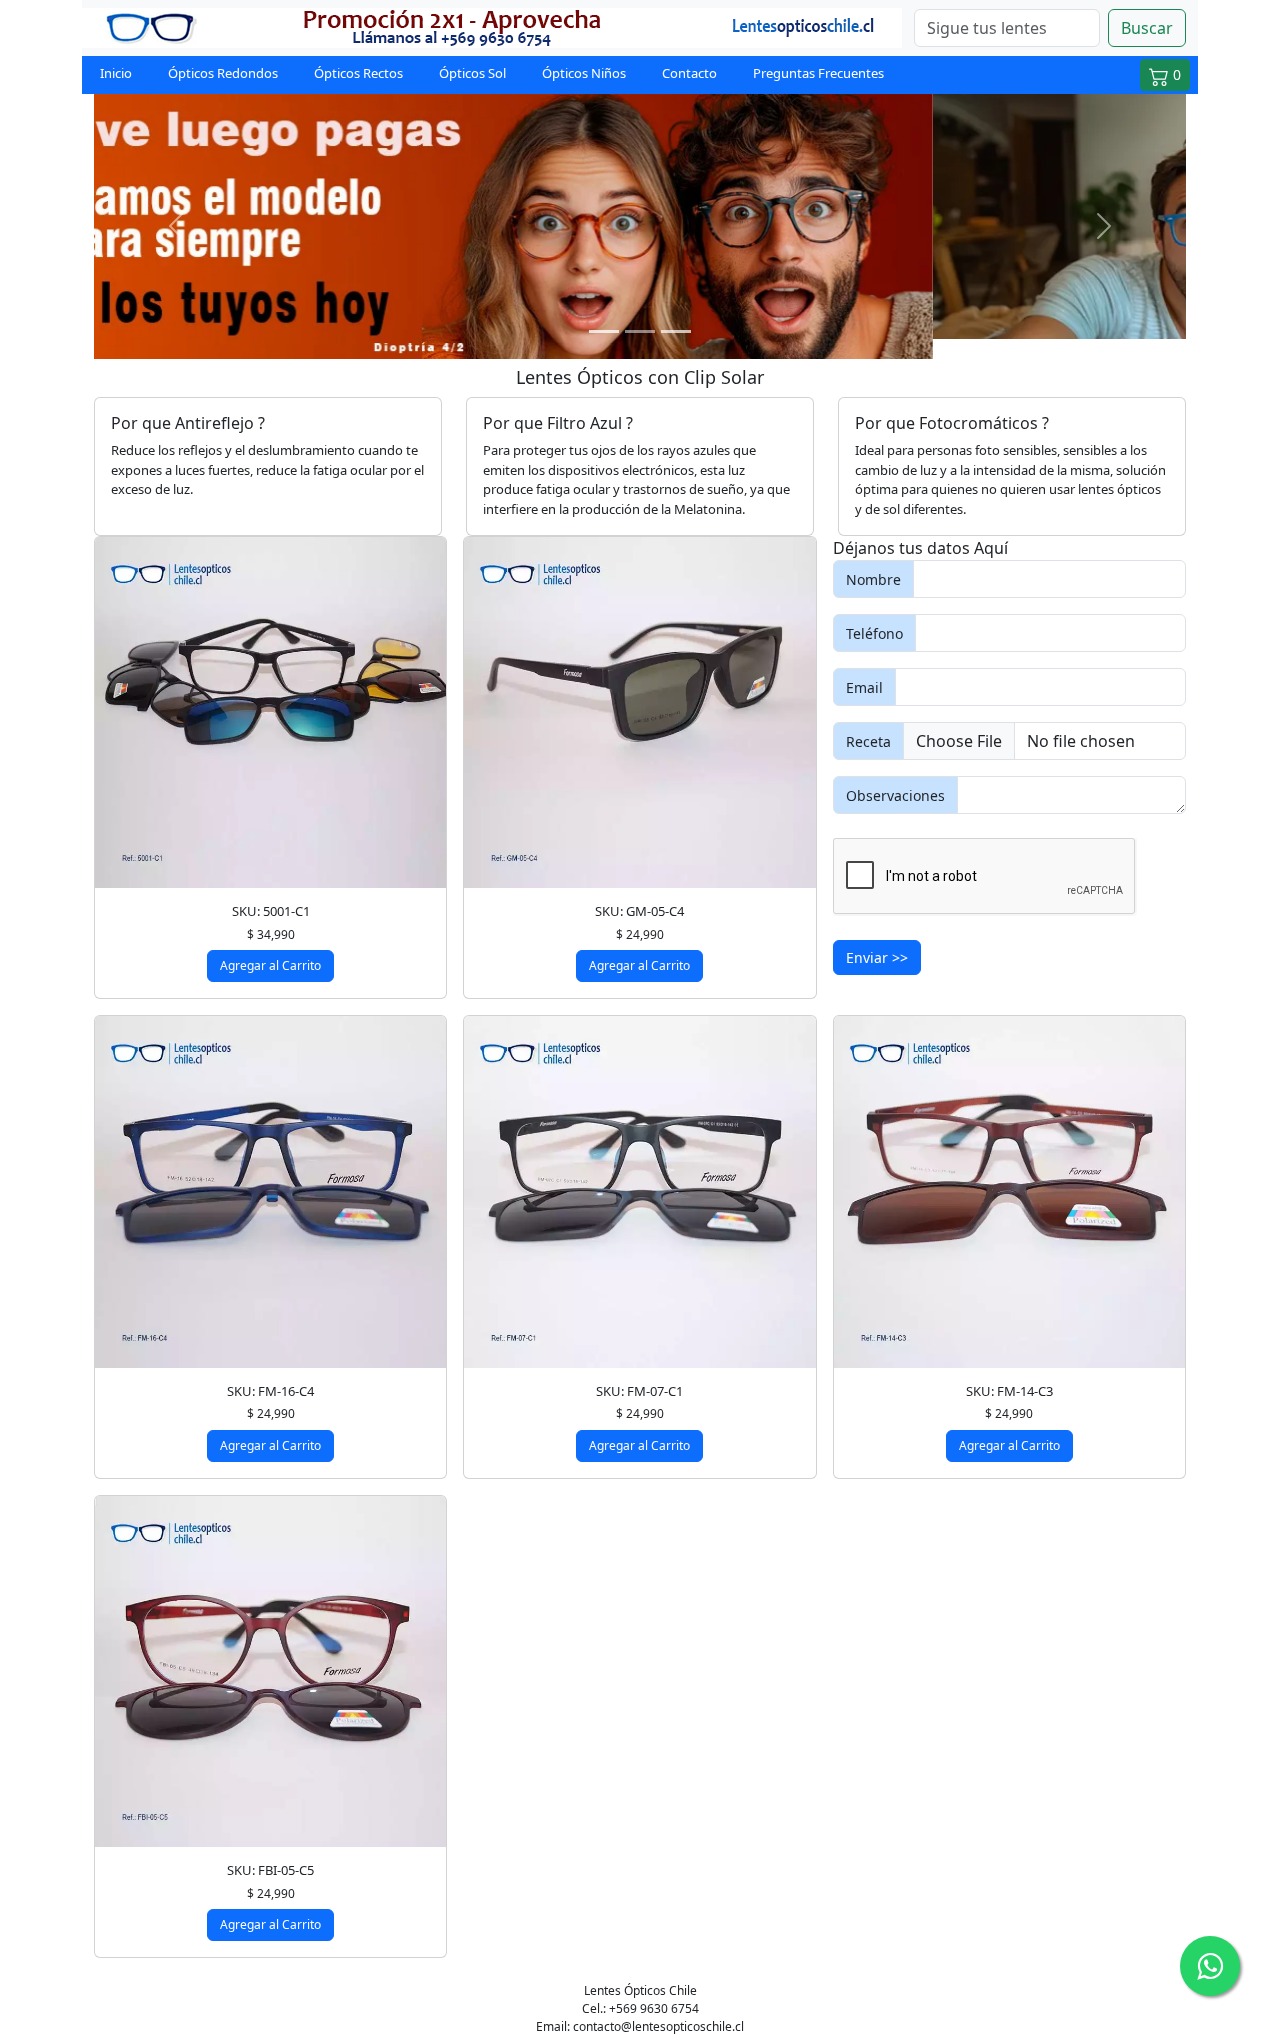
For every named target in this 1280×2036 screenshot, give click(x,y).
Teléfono (874, 612)
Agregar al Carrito (270, 945)
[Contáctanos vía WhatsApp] (1210, 1966)
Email (864, 666)
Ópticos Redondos (223, 73)
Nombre (873, 558)
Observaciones (895, 774)
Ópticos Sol (472, 73)
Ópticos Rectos (358, 73)
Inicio (116, 73)
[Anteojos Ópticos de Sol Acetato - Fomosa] (270, 692)
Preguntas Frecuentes (818, 73)
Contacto (689, 73)
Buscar (1147, 28)
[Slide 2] (640, 311)
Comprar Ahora (640, 279)
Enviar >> (877, 937)
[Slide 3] (676, 311)
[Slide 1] (604, 311)
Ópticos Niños (584, 73)
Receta (868, 720)
